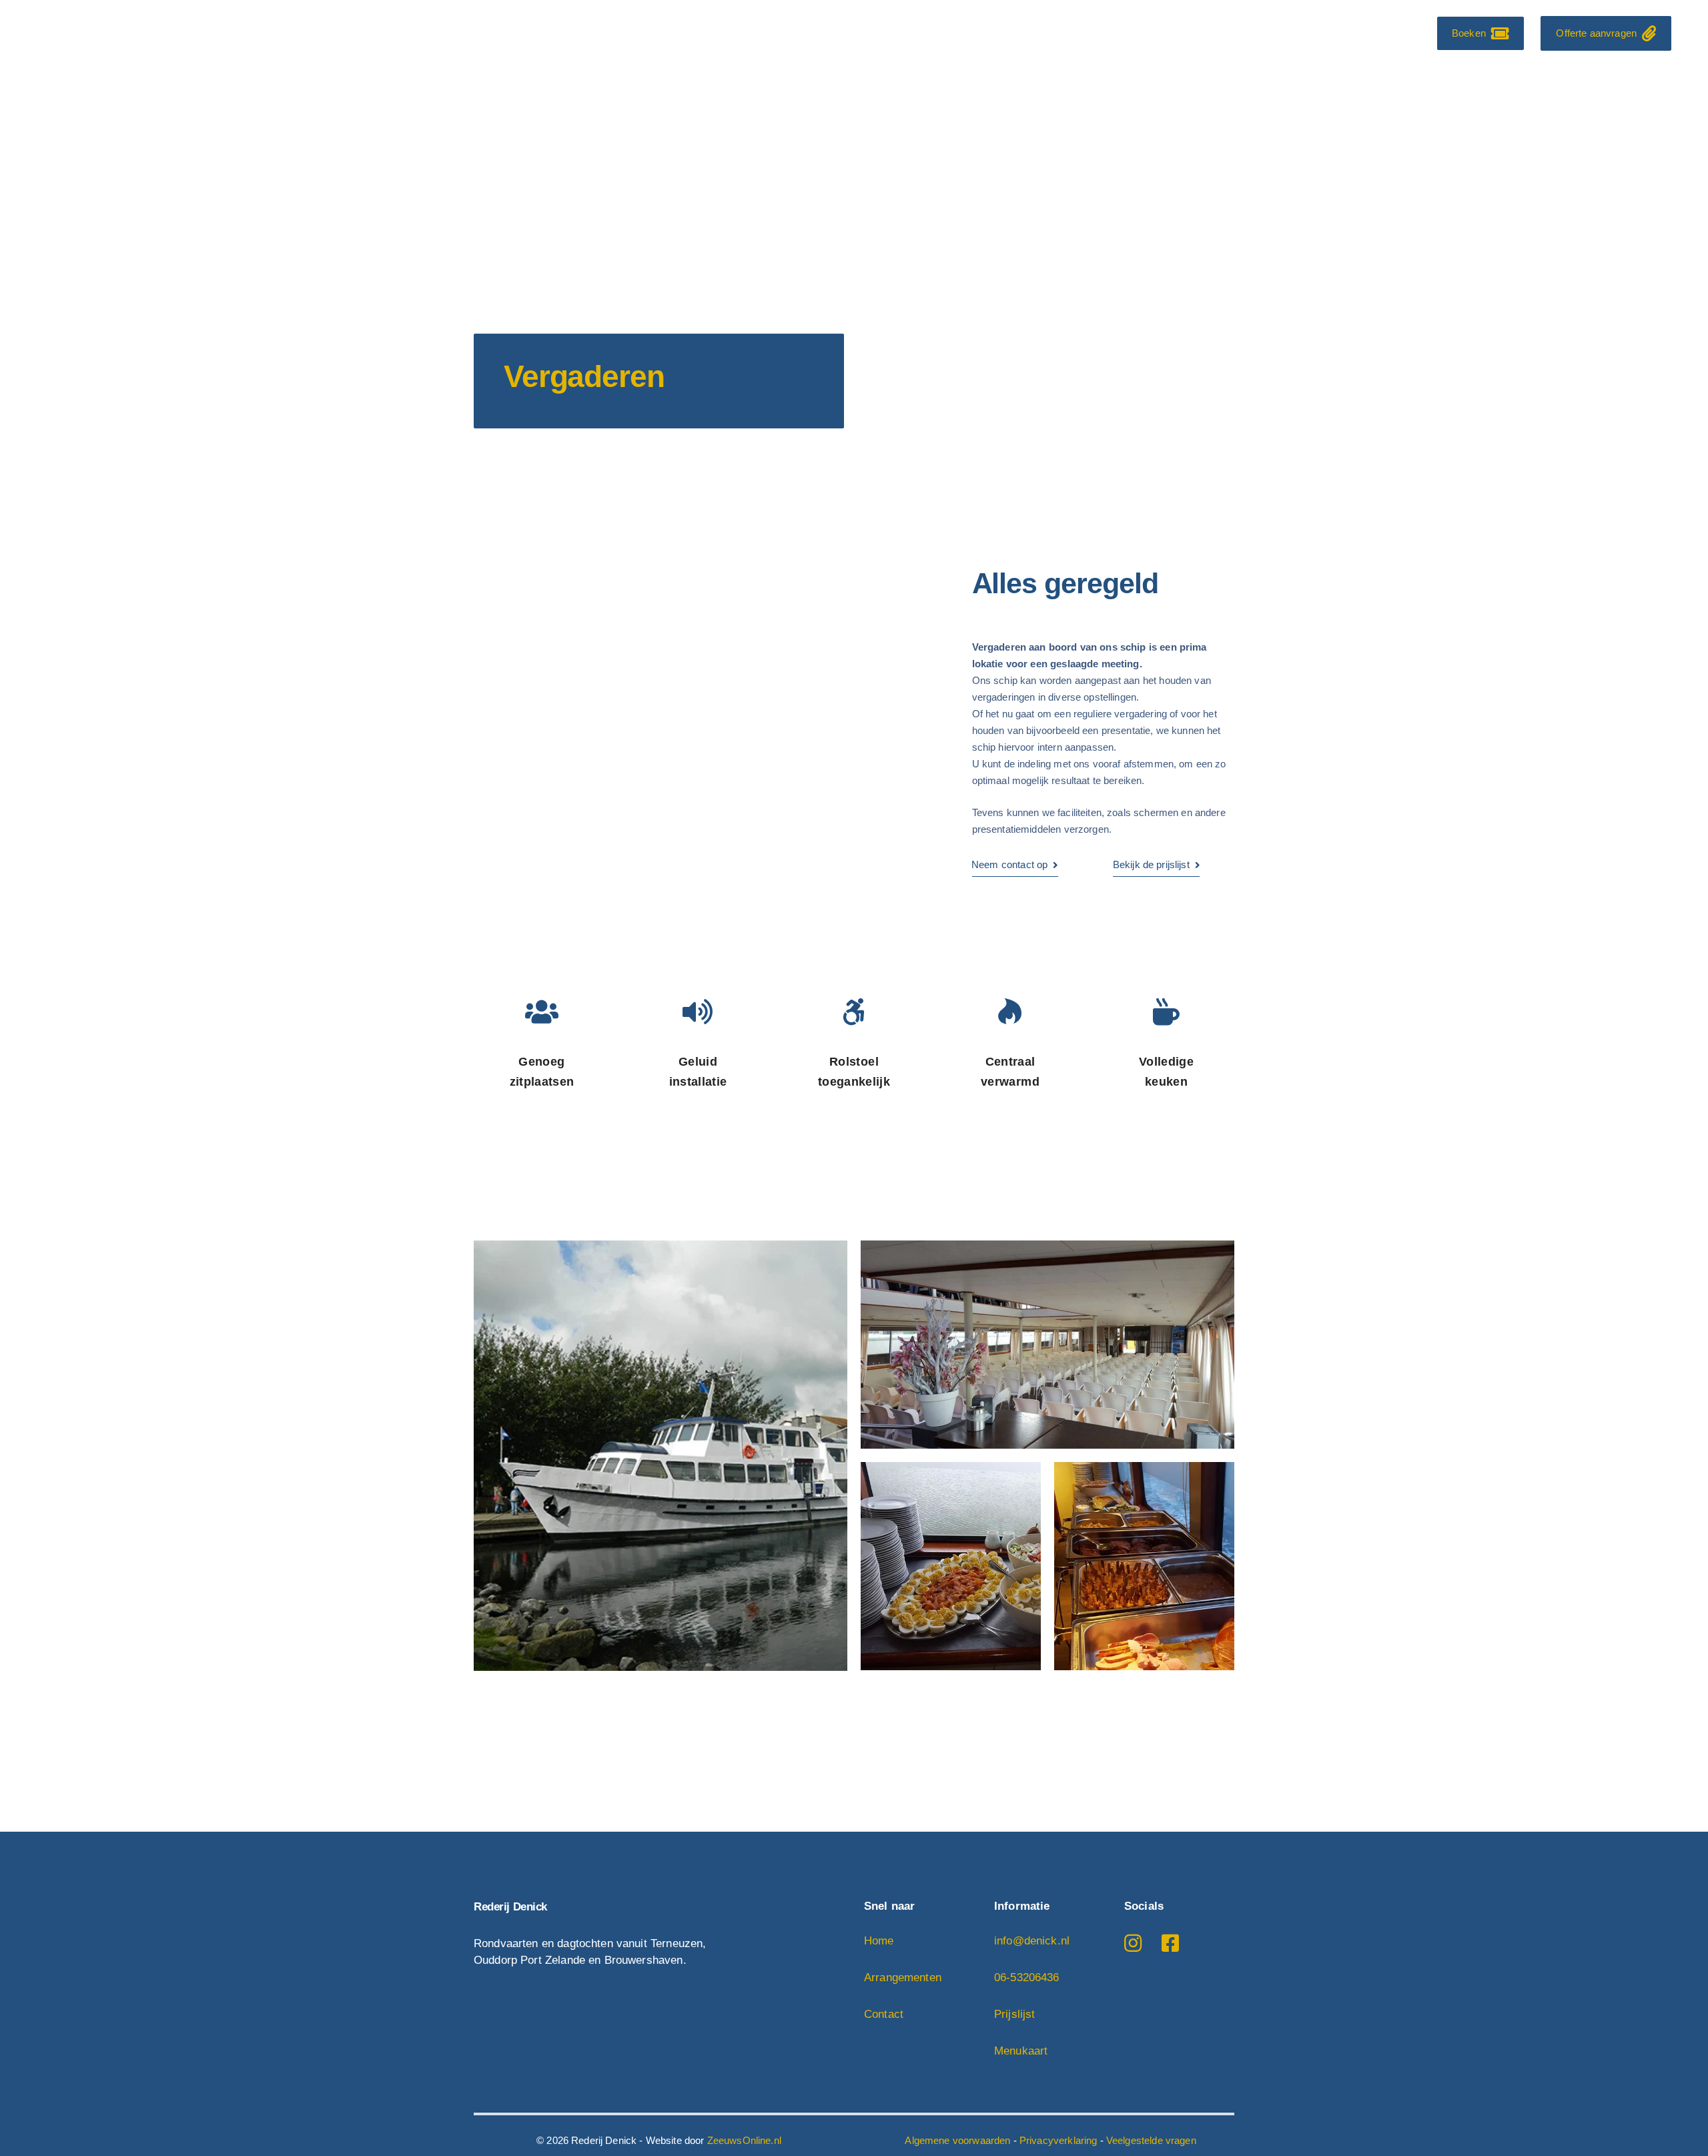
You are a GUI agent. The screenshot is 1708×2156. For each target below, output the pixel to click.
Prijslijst (1015, 2014)
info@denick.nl (1032, 1941)
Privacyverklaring (1058, 2140)
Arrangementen (1245, 34)
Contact (1389, 34)
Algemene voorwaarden (957, 2140)
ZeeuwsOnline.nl (744, 2140)
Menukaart (1021, 2051)
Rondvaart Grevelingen (905, 34)
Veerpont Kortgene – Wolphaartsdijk (1085, 34)
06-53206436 (1027, 1978)
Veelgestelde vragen (1151, 2140)
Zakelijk (1327, 34)
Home (808, 34)
